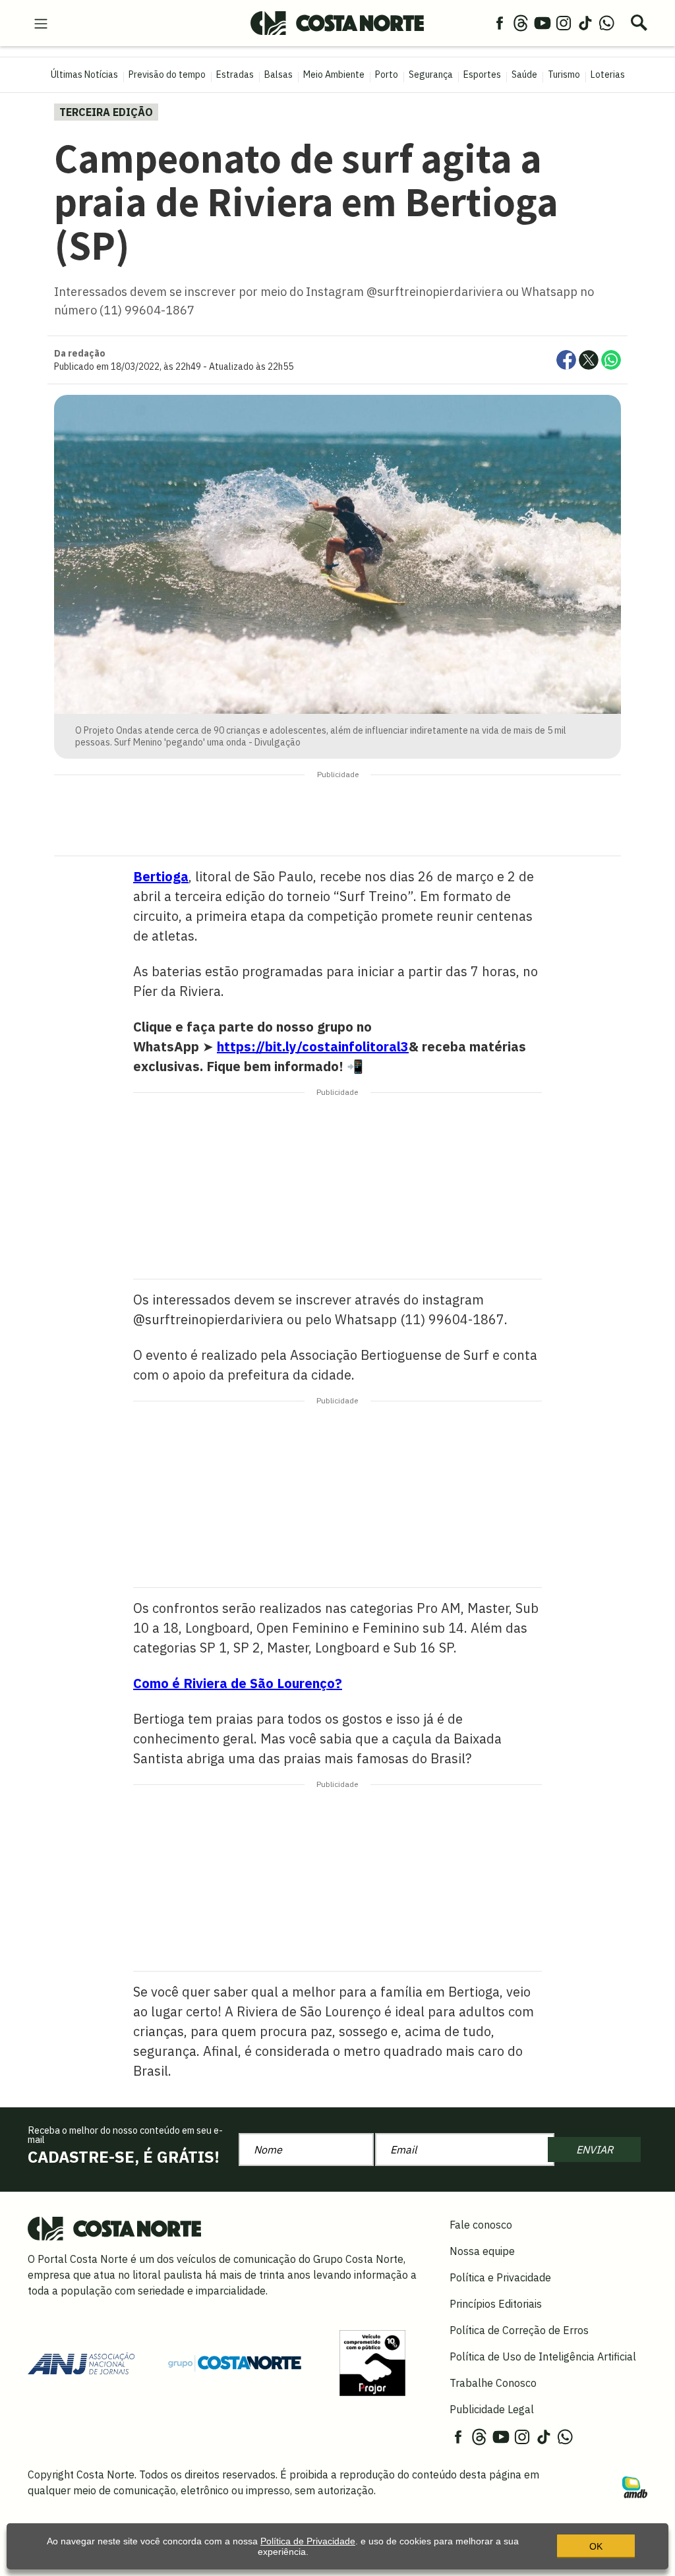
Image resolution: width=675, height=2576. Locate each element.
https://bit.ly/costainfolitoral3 (313, 1046)
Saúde (524, 74)
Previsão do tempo (167, 74)
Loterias (608, 74)
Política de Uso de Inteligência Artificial (543, 2356)
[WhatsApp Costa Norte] (606, 22)
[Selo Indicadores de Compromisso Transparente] (372, 2362)
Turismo (564, 74)
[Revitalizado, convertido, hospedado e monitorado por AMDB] (635, 2486)
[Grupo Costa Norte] (235, 2362)
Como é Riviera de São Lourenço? (238, 1683)
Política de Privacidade (308, 2541)
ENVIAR (595, 2150)
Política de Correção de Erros (519, 2330)
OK (596, 2546)
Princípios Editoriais (496, 2304)
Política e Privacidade (500, 2277)
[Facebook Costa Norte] (500, 22)
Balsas (279, 74)
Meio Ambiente (334, 74)
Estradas (235, 74)
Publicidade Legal (492, 2409)
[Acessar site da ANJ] (81, 2362)
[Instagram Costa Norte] (564, 22)
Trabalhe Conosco (493, 2383)
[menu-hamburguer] (41, 22)
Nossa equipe (482, 2251)
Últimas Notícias (84, 74)
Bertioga (161, 876)
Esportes (482, 74)
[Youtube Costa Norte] (543, 22)
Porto (387, 74)
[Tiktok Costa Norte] (585, 22)
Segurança (431, 74)
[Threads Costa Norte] (521, 22)
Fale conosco (481, 2225)
